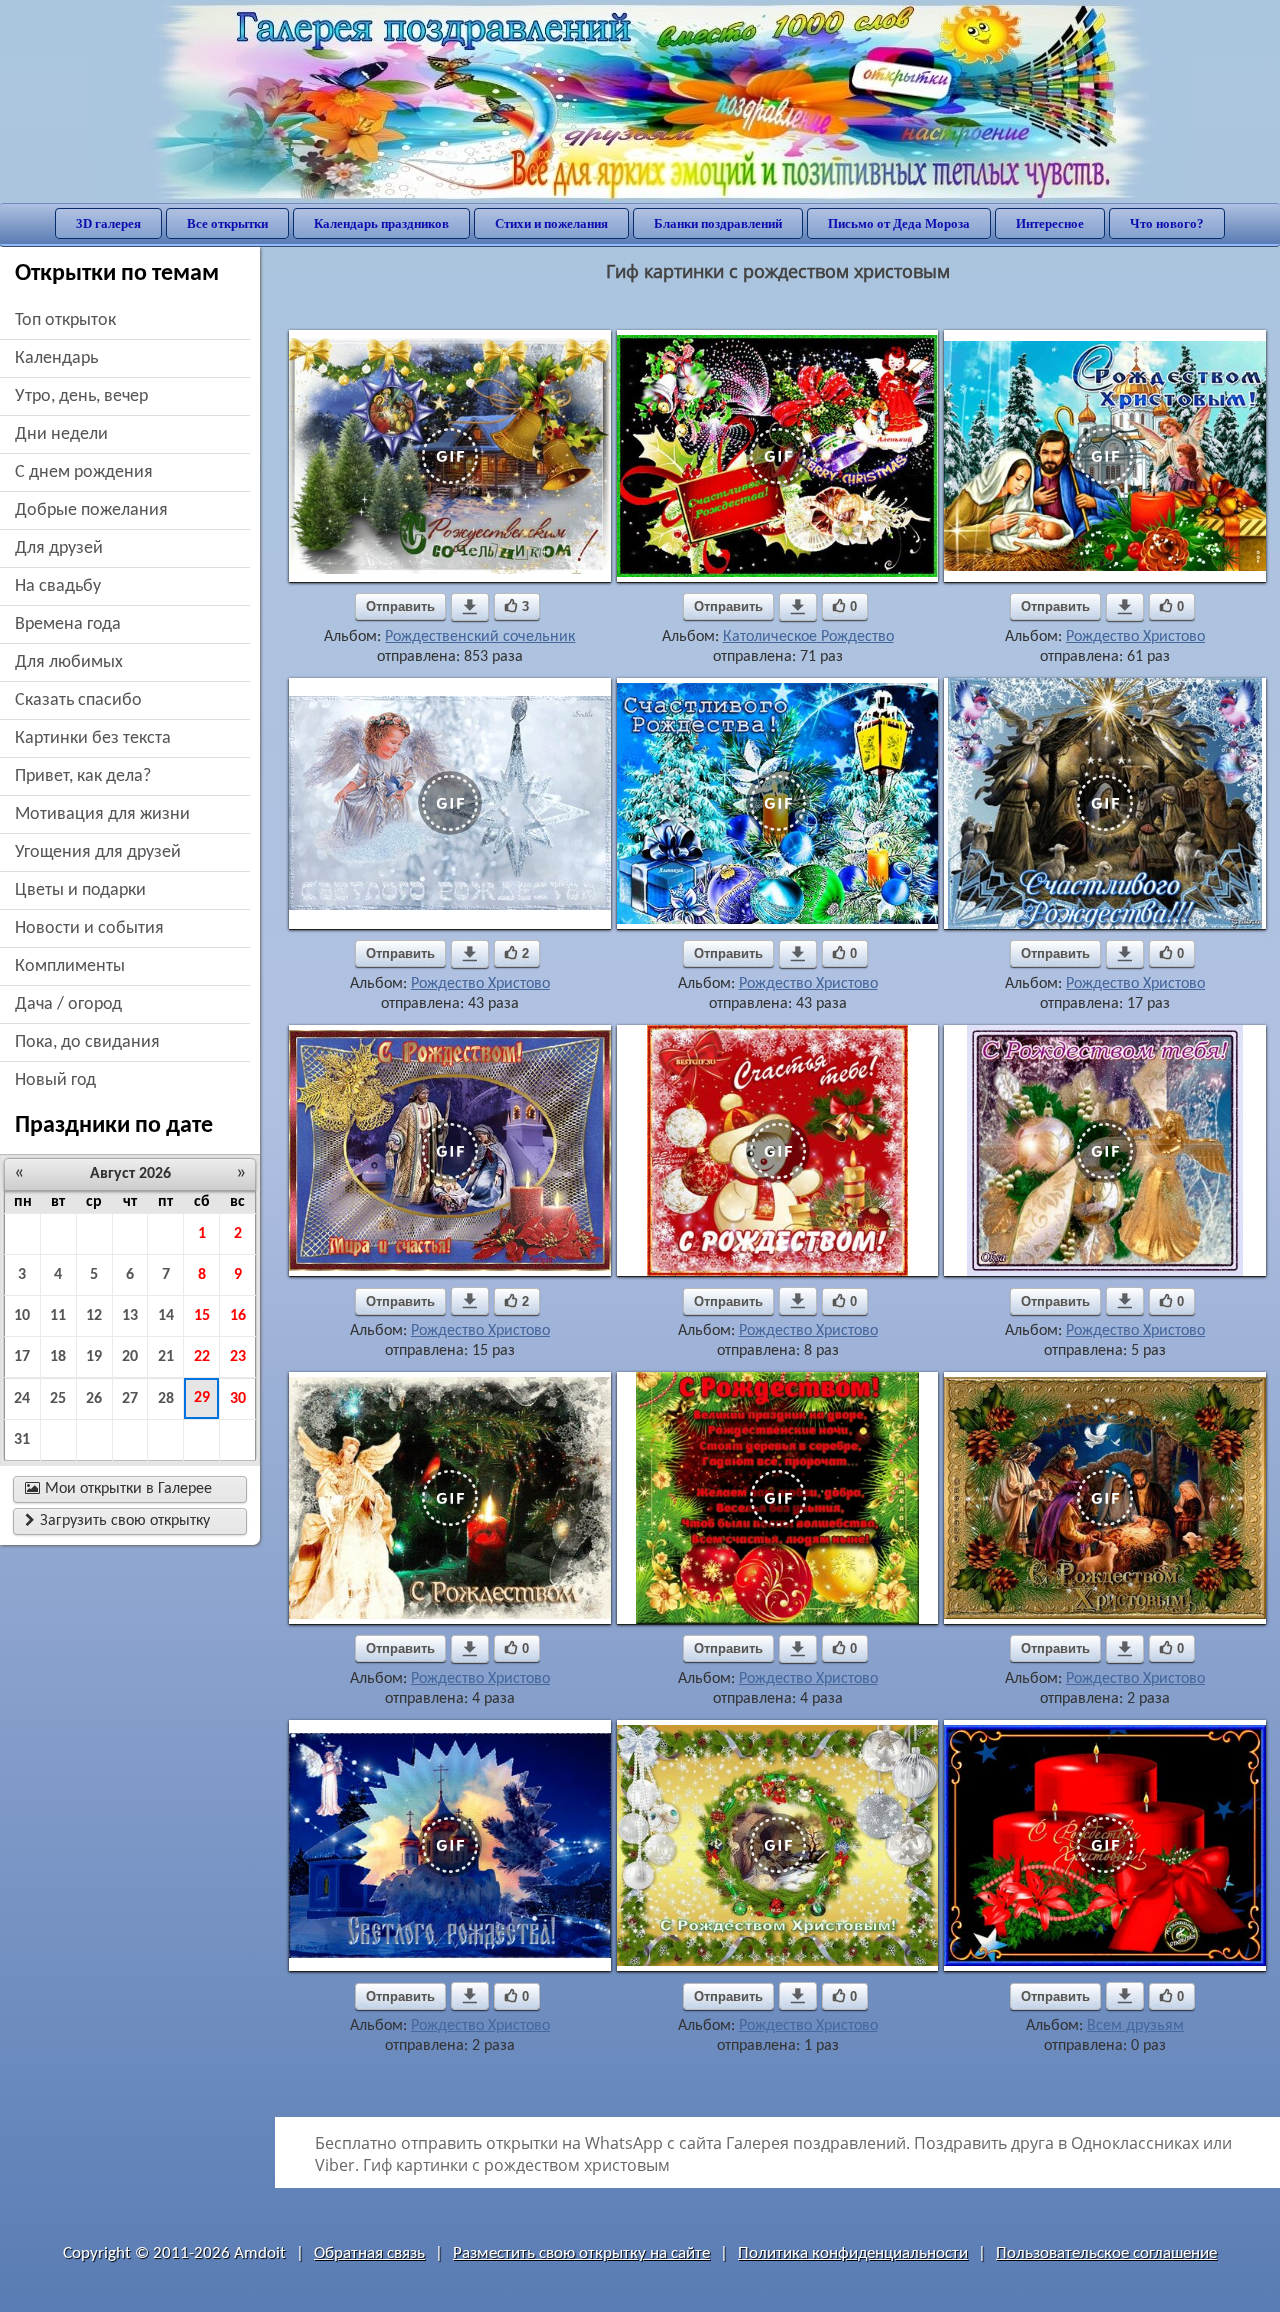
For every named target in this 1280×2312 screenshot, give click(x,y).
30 (238, 1399)
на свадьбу (58, 586)
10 (22, 1316)
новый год (55, 1080)
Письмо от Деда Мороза (899, 223)
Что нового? (1167, 223)
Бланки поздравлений (718, 223)
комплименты (70, 966)
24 (22, 1399)
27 (130, 1399)
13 (130, 1316)
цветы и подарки (80, 890)
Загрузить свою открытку (117, 1521)
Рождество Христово (1135, 637)
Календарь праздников (381, 223)
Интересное (1050, 223)
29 (202, 1398)
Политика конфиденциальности (853, 2253)
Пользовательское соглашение (1106, 2253)
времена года (68, 624)
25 (58, 1399)
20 (130, 1357)
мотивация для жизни (102, 814)
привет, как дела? (83, 776)
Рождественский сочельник (480, 637)
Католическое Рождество (808, 637)
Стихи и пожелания (551, 223)
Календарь (56, 358)
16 (238, 1316)
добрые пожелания (91, 510)
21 (166, 1357)
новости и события (89, 928)
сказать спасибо (78, 700)
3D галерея (108, 223)
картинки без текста (93, 738)
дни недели (61, 434)
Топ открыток (65, 320)
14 (166, 1316)
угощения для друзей (98, 852)
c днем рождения (84, 472)
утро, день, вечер (81, 396)
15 (202, 1316)
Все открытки (227, 223)
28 (166, 1399)
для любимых (69, 662)
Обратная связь (369, 2253)
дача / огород (68, 1004)
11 (58, 1316)
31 (22, 1440)
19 (94, 1357)
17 (22, 1357)
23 (238, 1357)
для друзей (59, 548)
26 (94, 1399)
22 (202, 1357)
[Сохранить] (470, 607)
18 (58, 1357)
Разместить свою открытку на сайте (581, 2253)
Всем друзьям (1135, 2026)
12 (94, 1316)
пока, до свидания (87, 1042)
